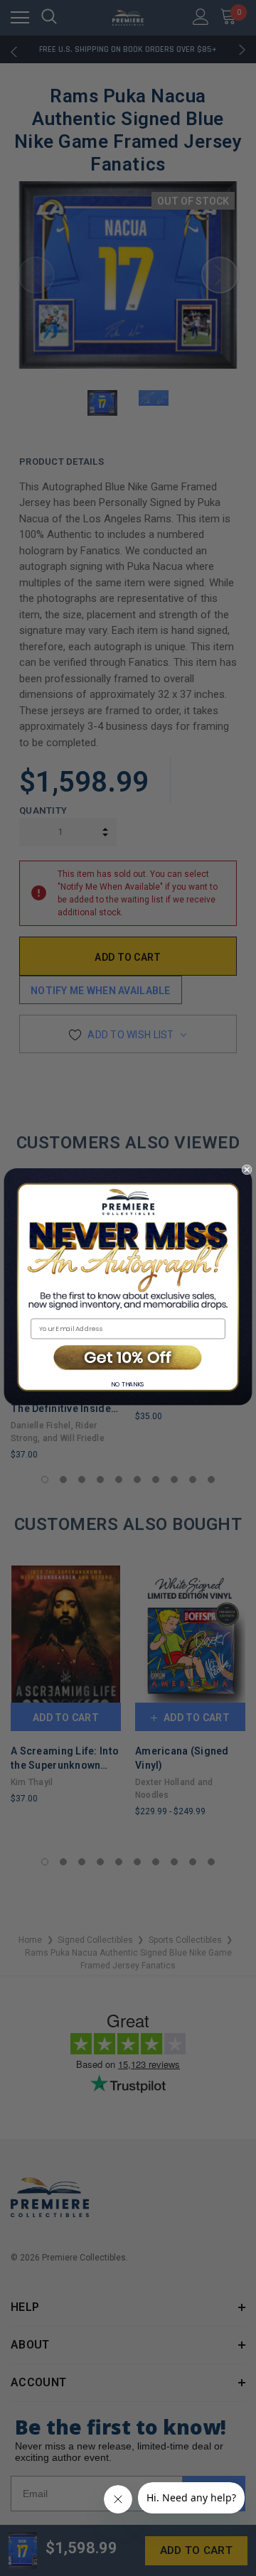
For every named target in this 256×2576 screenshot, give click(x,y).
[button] (128, 1358)
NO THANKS (128, 1384)
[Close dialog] (247, 1169)
